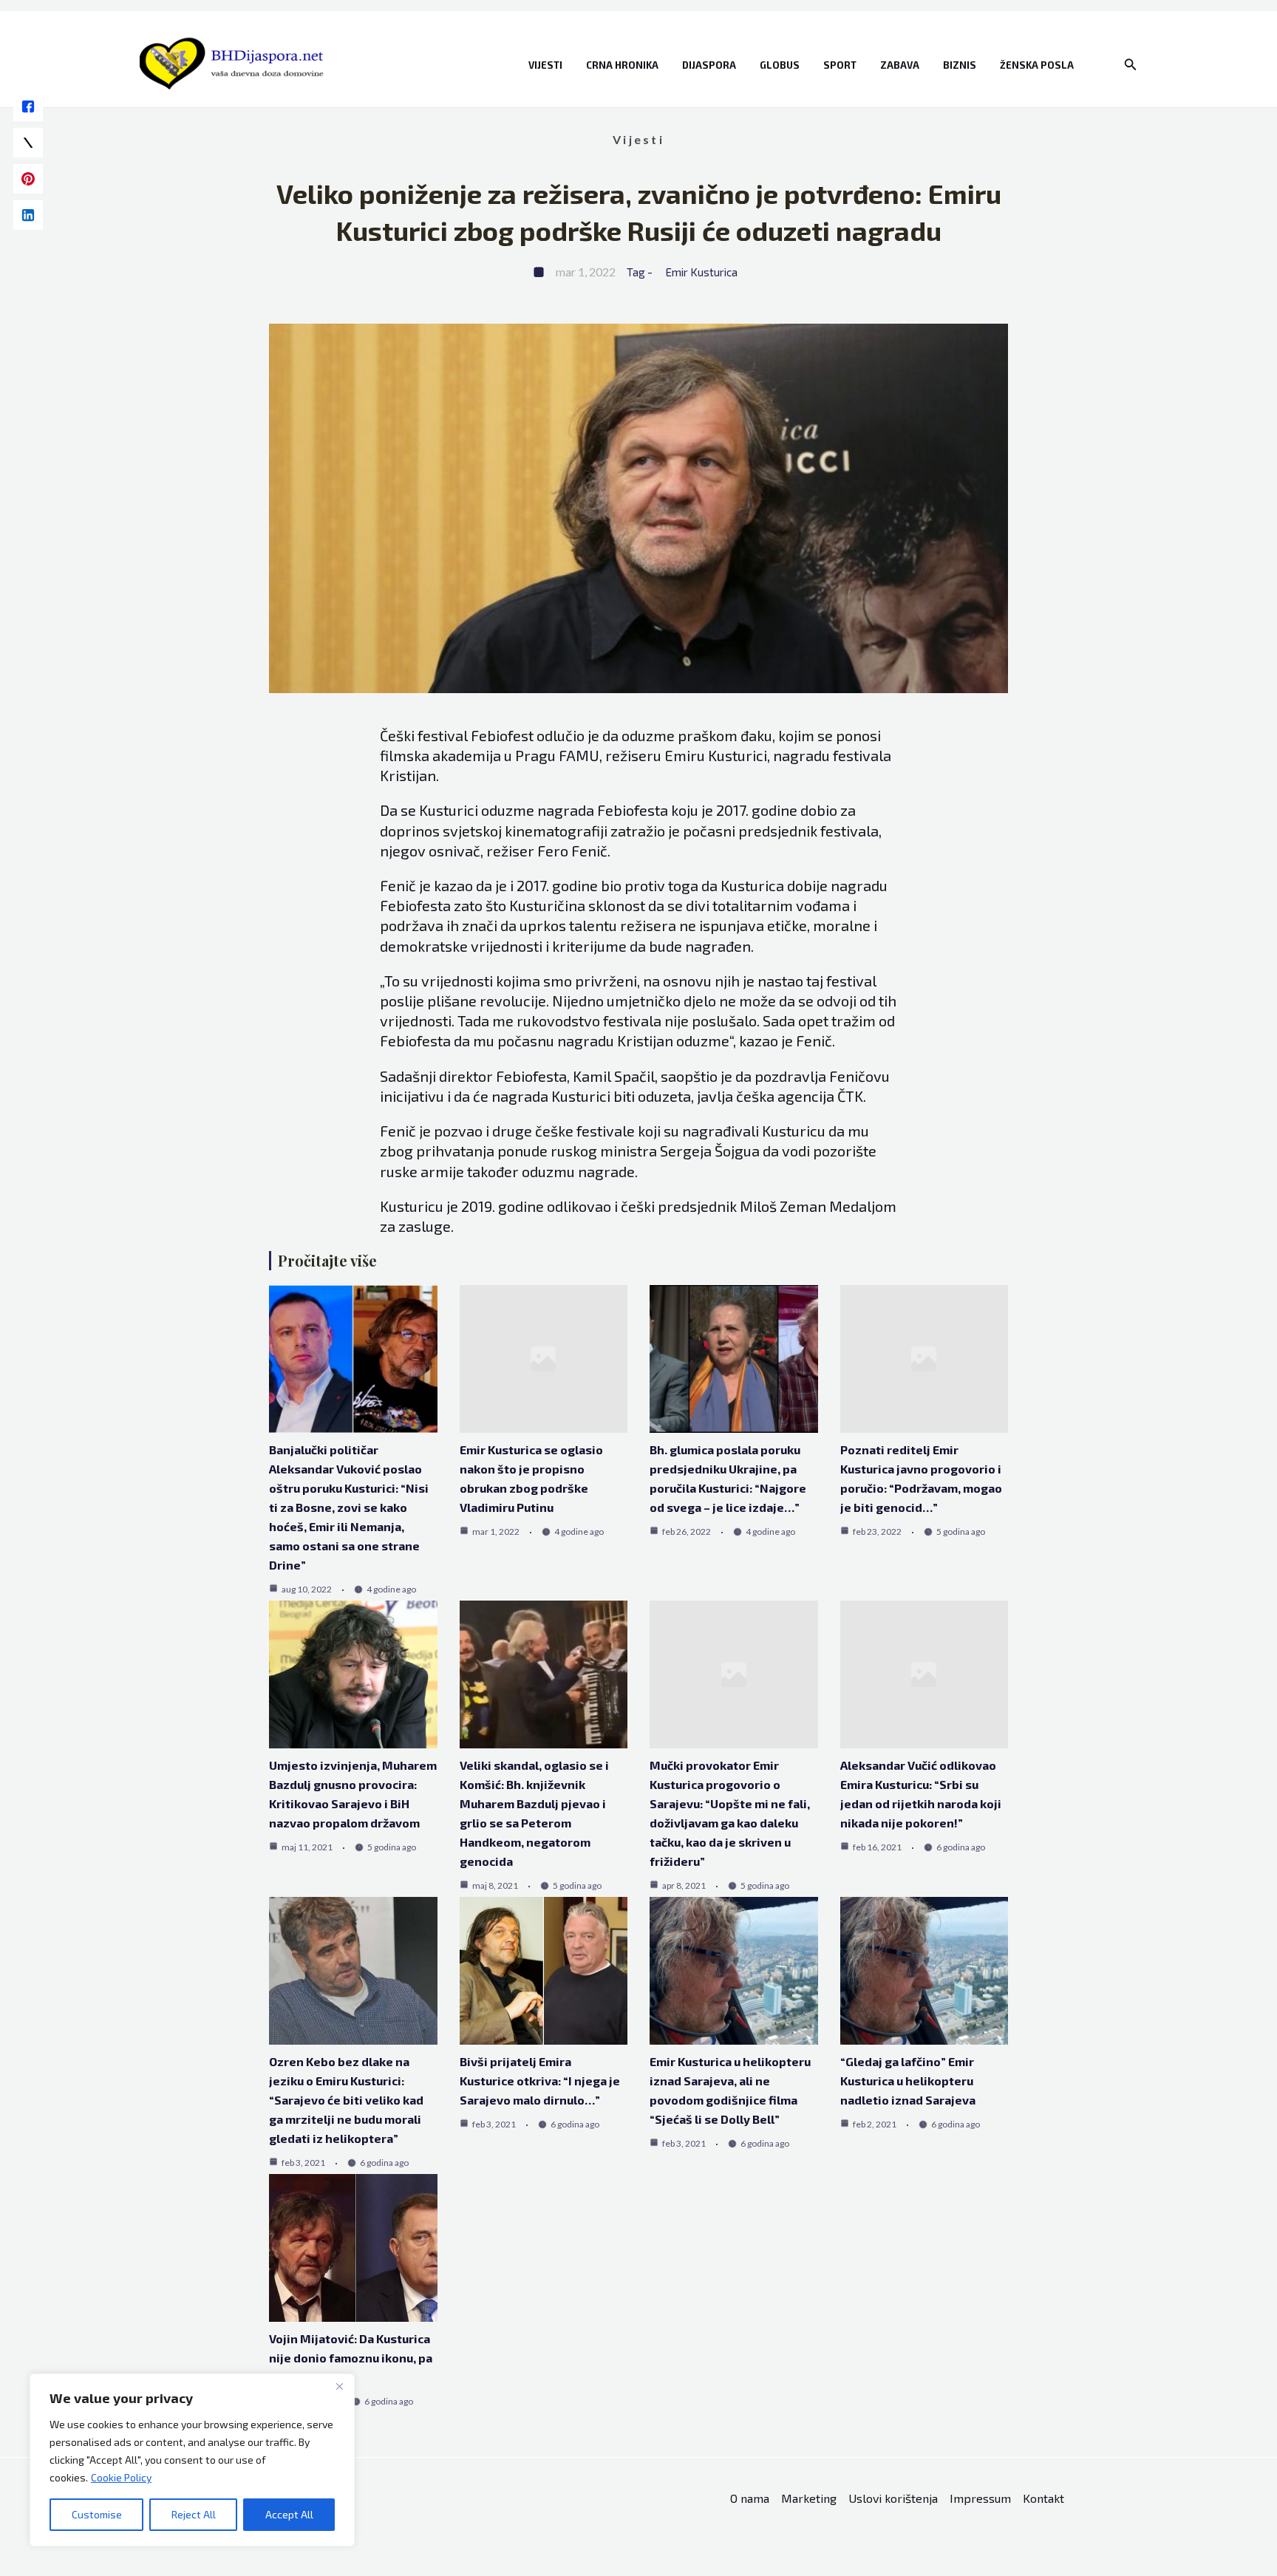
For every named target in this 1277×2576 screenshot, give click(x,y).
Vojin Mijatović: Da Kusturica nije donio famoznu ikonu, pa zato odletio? (351, 2358)
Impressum (980, 2498)
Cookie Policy (121, 2477)
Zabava (900, 65)
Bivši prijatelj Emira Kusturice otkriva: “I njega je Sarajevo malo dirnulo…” (540, 2081)
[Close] (339, 2386)
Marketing (809, 2498)
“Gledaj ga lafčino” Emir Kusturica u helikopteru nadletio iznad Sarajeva (908, 2081)
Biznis (960, 65)
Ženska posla (1037, 65)
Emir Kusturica (702, 272)
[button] (1131, 65)
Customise (97, 2514)
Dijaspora (709, 65)
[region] (192, 2460)
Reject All (194, 2514)
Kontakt (1043, 2498)
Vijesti (545, 65)
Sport (840, 65)
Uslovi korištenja (893, 2498)
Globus (780, 65)
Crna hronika (622, 65)
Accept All (289, 2514)
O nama (750, 2498)
